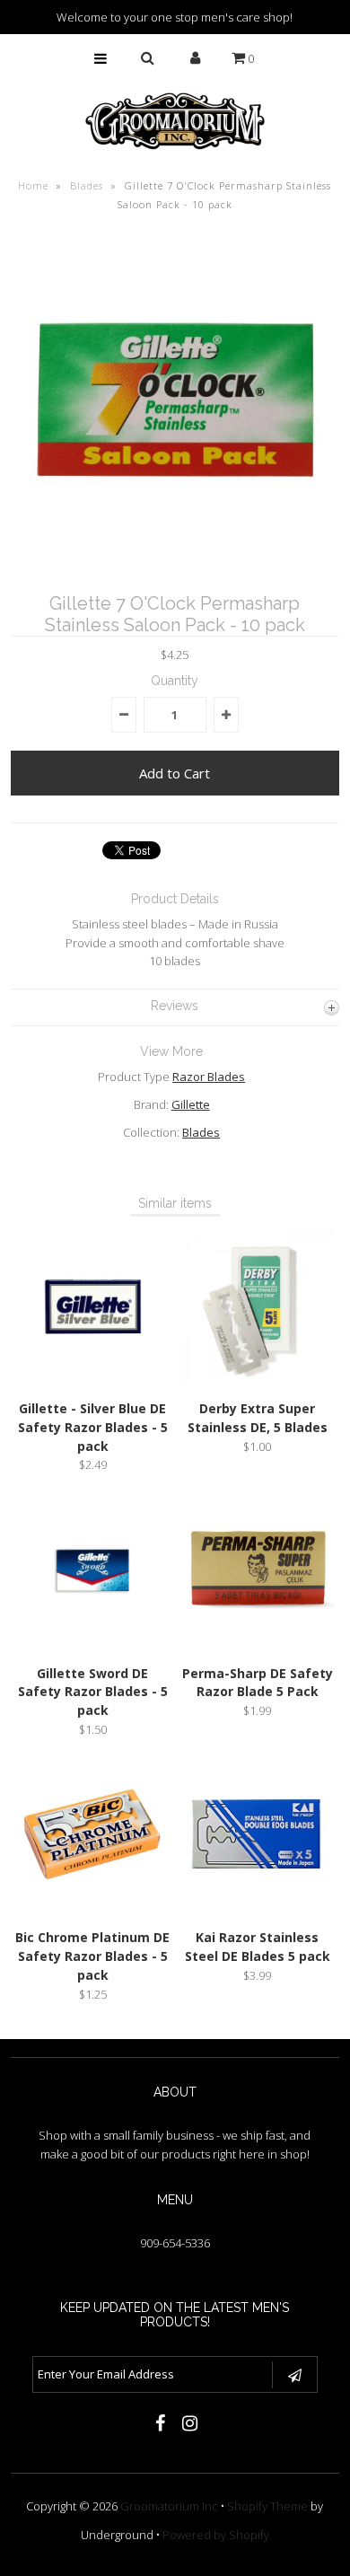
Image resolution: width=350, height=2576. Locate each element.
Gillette (191, 1104)
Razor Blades (209, 1077)
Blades (87, 185)
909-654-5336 (175, 2243)
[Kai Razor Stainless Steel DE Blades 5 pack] (258, 1910)
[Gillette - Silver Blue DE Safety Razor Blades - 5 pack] (93, 1381)
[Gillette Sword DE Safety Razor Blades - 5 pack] (93, 1646)
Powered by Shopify (216, 2535)
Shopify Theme (267, 2506)
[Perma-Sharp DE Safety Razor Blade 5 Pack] (258, 1646)
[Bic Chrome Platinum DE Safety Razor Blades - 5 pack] (93, 1910)
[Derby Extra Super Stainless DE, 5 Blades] (258, 1381)
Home (33, 185)
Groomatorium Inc (169, 2506)
